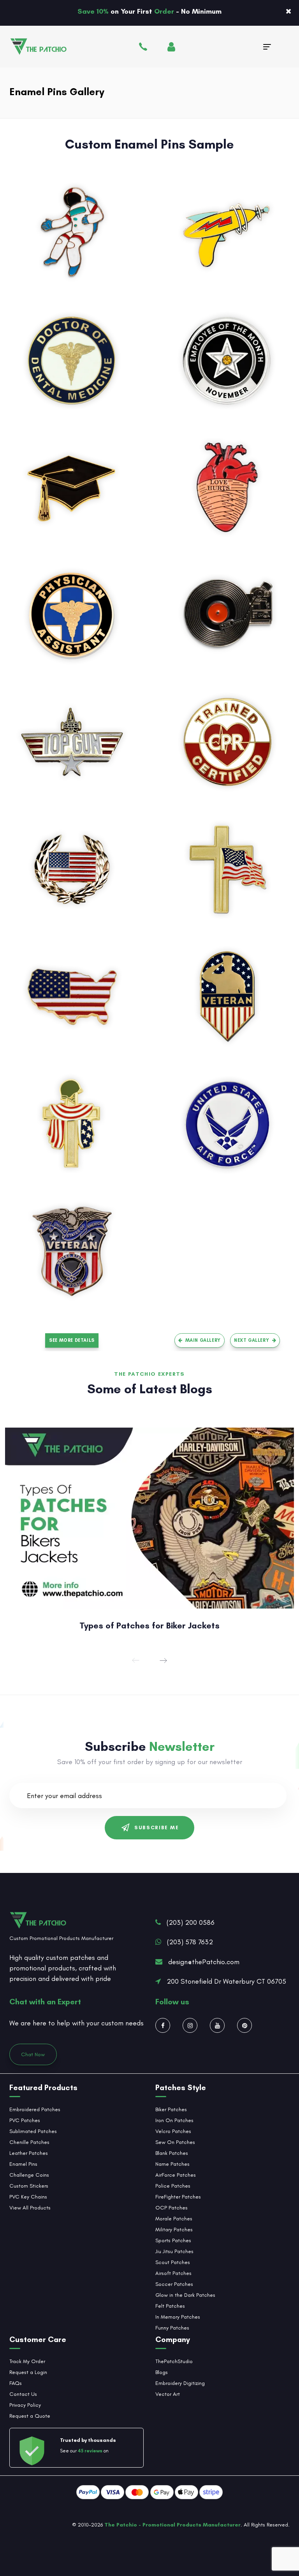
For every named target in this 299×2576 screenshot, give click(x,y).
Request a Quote (30, 2416)
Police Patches (173, 2186)
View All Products (30, 2208)
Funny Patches (172, 2328)
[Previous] (136, 1660)
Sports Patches (173, 2240)
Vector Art (168, 2394)
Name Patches (172, 2164)
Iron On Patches (174, 2120)
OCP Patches (171, 2208)
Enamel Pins (23, 2164)
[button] (288, 11)
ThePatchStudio (174, 2361)
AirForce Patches (176, 2175)
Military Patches (174, 2230)
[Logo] (56, 47)
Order (165, 11)
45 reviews (90, 2451)
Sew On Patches (175, 2142)
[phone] (132, 48)
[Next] (163, 1660)
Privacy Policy (25, 2405)
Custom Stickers (29, 2186)
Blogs (162, 2372)
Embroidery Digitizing (180, 2383)
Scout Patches (173, 2262)
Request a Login (28, 2372)
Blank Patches (172, 2153)
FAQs (16, 2383)
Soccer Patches (174, 2284)
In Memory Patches (178, 2317)
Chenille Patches (29, 2142)
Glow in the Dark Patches (185, 2295)
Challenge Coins (29, 2175)
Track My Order (27, 2361)
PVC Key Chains (28, 2197)
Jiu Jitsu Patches (174, 2251)
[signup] (170, 48)
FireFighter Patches (178, 2197)
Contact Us (23, 2394)
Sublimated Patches (33, 2131)
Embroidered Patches (35, 2109)
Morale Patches (174, 2219)
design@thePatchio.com (204, 1962)
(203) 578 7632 (190, 1942)
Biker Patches (171, 2109)
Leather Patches (29, 2153)
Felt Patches (170, 2306)
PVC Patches (25, 2120)
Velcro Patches (173, 2131)
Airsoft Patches (173, 2273)
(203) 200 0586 (191, 1922)
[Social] (163, 2025)
